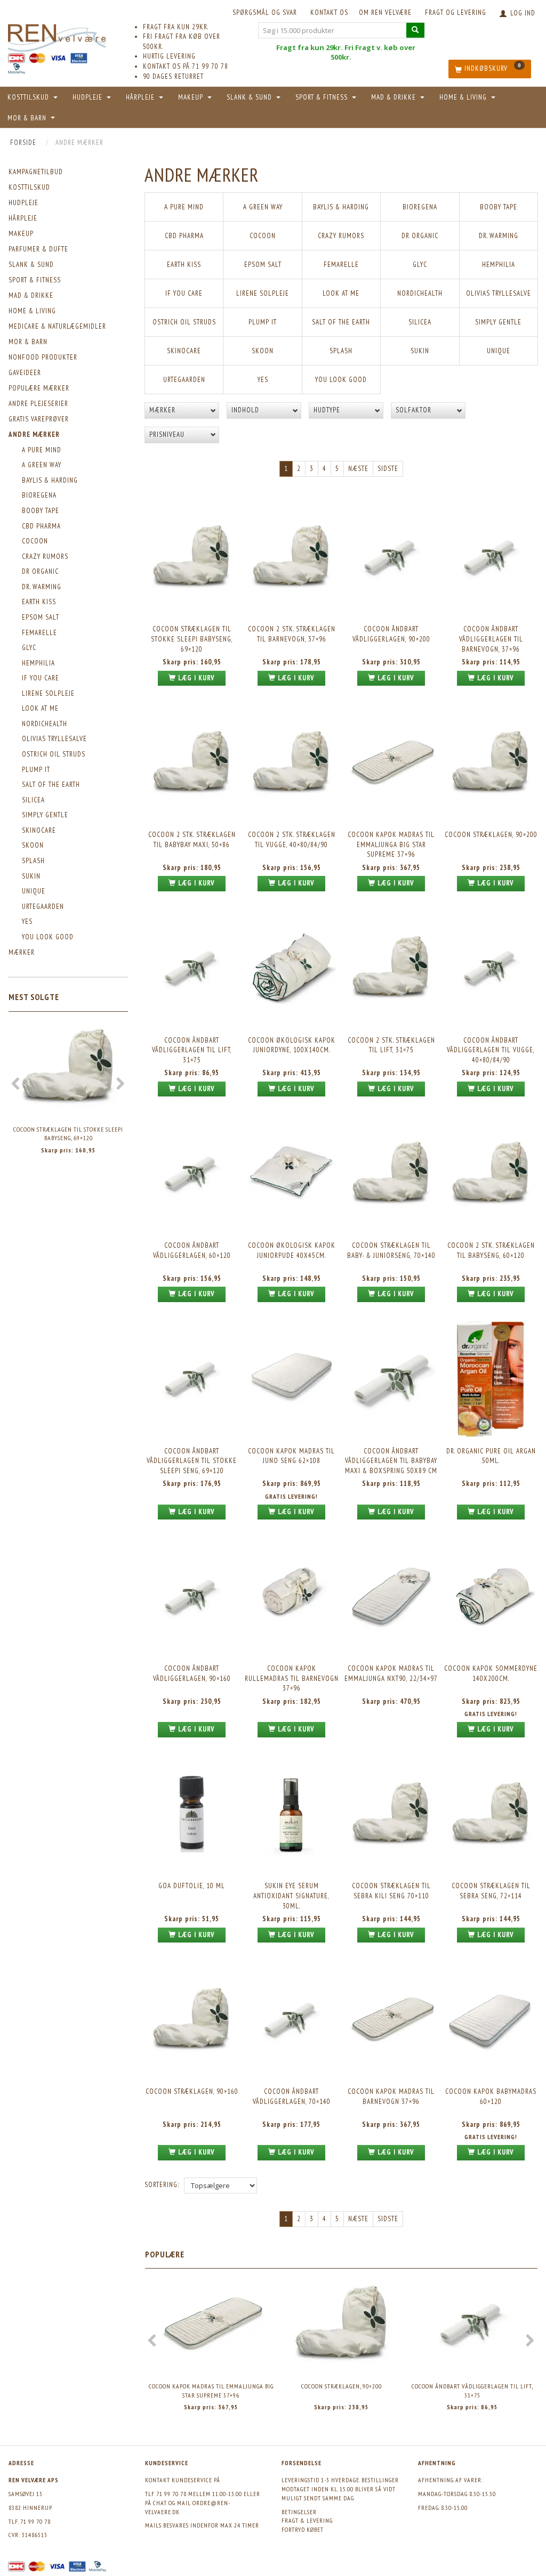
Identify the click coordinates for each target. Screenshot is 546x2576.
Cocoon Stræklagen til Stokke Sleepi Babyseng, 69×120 (68, 1134)
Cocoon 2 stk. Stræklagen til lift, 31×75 (391, 1045)
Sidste (388, 469)
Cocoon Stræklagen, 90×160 (192, 2091)
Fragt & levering (307, 2520)
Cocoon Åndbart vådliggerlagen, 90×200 (391, 634)
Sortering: (162, 2185)
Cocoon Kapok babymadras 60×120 (491, 2096)
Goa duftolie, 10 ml (192, 1886)
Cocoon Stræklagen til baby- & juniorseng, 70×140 (391, 1250)
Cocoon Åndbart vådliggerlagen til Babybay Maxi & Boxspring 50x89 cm (391, 1461)
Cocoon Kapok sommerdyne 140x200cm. (491, 1673)
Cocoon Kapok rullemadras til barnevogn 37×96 (292, 1678)
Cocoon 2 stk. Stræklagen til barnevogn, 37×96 (292, 634)
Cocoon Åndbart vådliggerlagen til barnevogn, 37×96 (491, 639)
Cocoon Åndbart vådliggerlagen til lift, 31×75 (192, 1050)
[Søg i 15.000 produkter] (415, 30)
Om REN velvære (385, 13)
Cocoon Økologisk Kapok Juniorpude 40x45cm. (292, 1250)
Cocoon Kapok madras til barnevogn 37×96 (391, 2096)
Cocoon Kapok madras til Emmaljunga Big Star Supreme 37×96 (391, 844)
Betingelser (299, 2512)
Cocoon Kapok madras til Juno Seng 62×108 (291, 1456)
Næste (358, 469)
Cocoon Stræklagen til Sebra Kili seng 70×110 (391, 1891)
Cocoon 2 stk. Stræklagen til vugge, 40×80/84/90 (292, 840)
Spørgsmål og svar (265, 13)
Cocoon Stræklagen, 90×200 (491, 835)
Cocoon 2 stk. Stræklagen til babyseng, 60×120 (491, 1250)
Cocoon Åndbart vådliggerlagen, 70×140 (292, 2096)
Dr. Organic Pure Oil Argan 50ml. (491, 1456)
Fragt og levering (456, 13)
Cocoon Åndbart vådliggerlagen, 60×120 (192, 1250)
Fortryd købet (303, 2529)
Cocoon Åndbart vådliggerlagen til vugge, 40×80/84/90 (491, 1050)
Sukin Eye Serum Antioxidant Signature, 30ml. (291, 1896)
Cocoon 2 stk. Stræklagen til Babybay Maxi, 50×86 (192, 840)
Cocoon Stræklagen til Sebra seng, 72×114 (491, 1891)
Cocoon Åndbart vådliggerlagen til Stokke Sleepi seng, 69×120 (192, 1461)
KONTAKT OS (329, 13)
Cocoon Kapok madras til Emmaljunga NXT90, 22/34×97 (391, 1673)
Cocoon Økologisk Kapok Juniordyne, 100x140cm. (292, 1045)
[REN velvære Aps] (57, 36)
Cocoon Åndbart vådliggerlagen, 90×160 (192, 1673)
